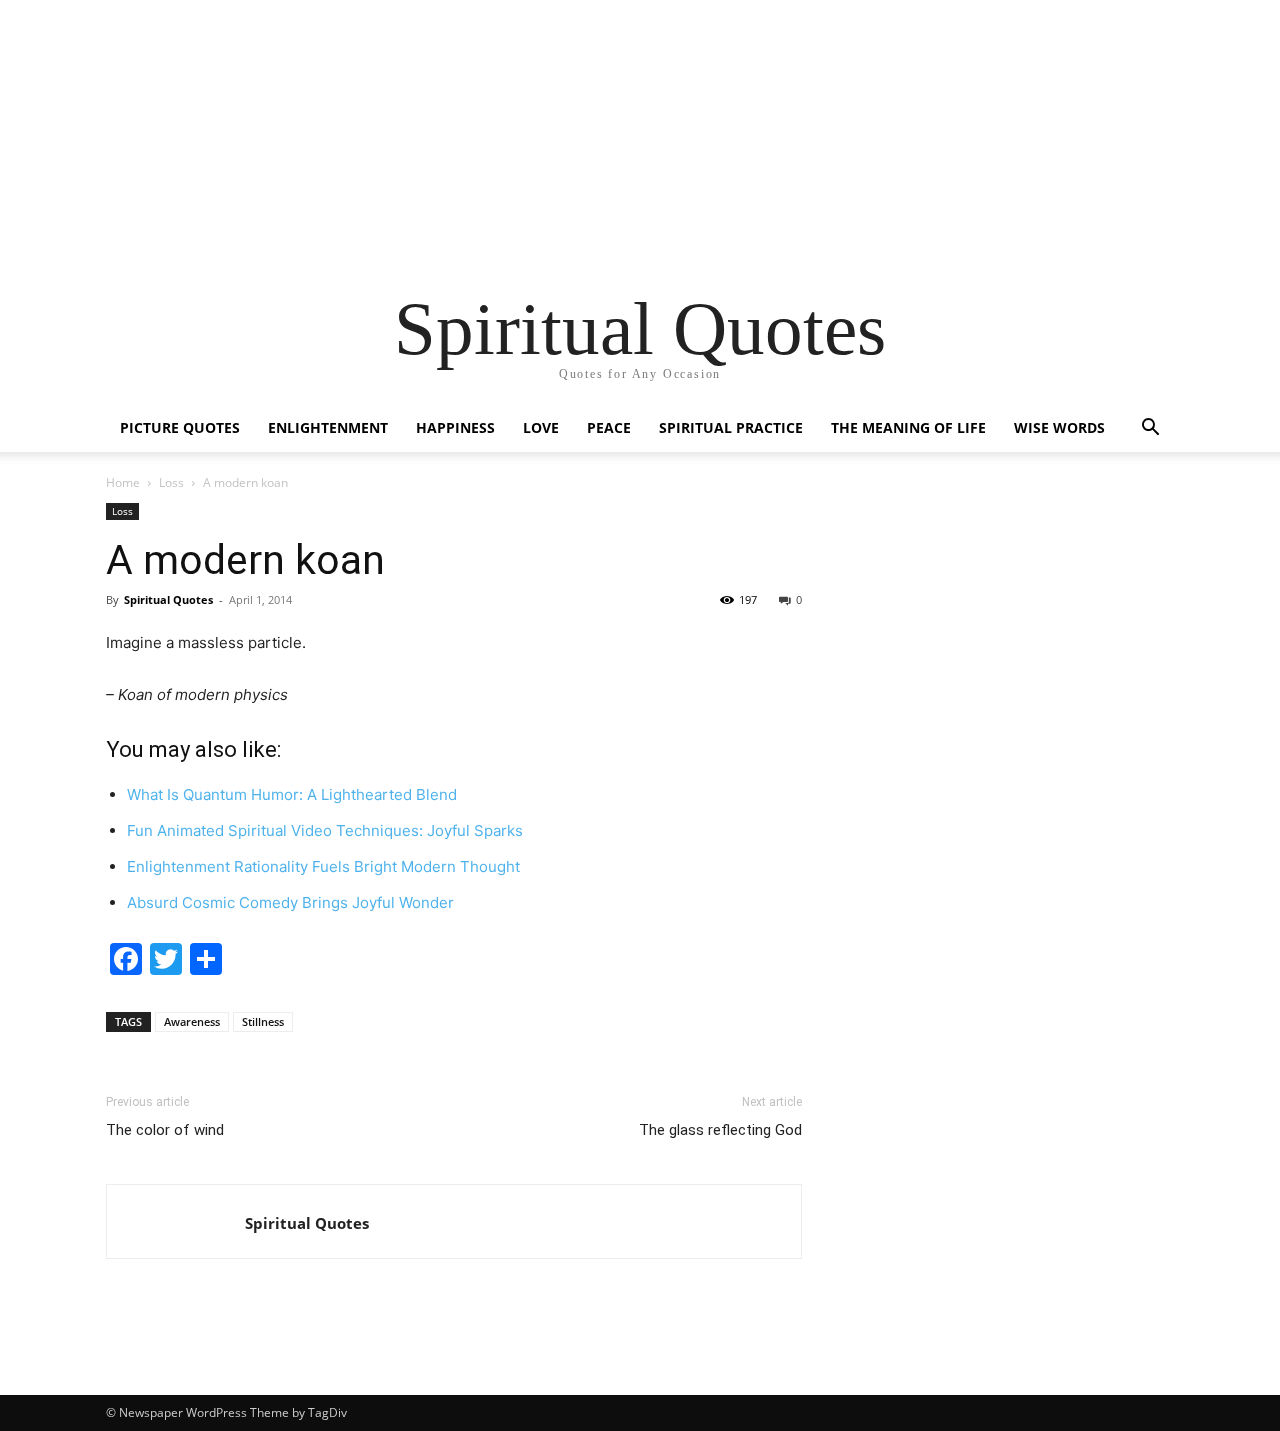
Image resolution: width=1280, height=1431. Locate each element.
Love (541, 427)
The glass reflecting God (720, 1130)
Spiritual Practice (731, 427)
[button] (1150, 429)
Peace (609, 427)
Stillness (263, 1021)
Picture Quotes (180, 427)
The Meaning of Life (908, 427)
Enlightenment (328, 427)
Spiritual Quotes (307, 1223)
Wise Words (1059, 427)
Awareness (192, 1021)
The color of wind (165, 1130)
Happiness (455, 427)
